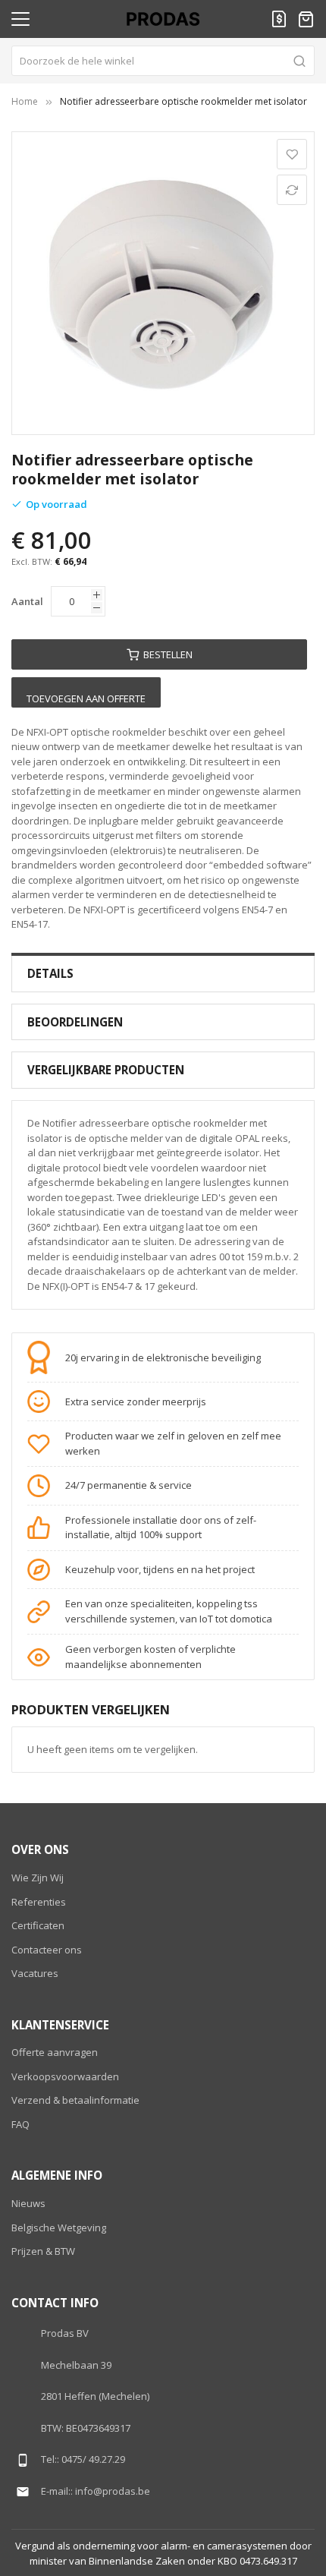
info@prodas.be (113, 2491)
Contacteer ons (47, 1950)
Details (50, 973)
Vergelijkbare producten (106, 1070)
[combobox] (163, 61)
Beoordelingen (75, 1022)
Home (25, 101)
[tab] (163, 974)
